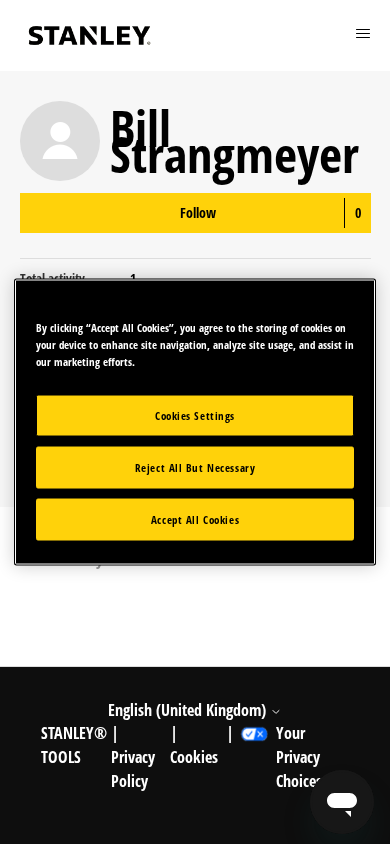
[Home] (90, 35)
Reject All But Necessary (195, 467)
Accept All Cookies (195, 519)
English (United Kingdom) (189, 710)
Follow (198, 212)
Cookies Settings (195, 415)
